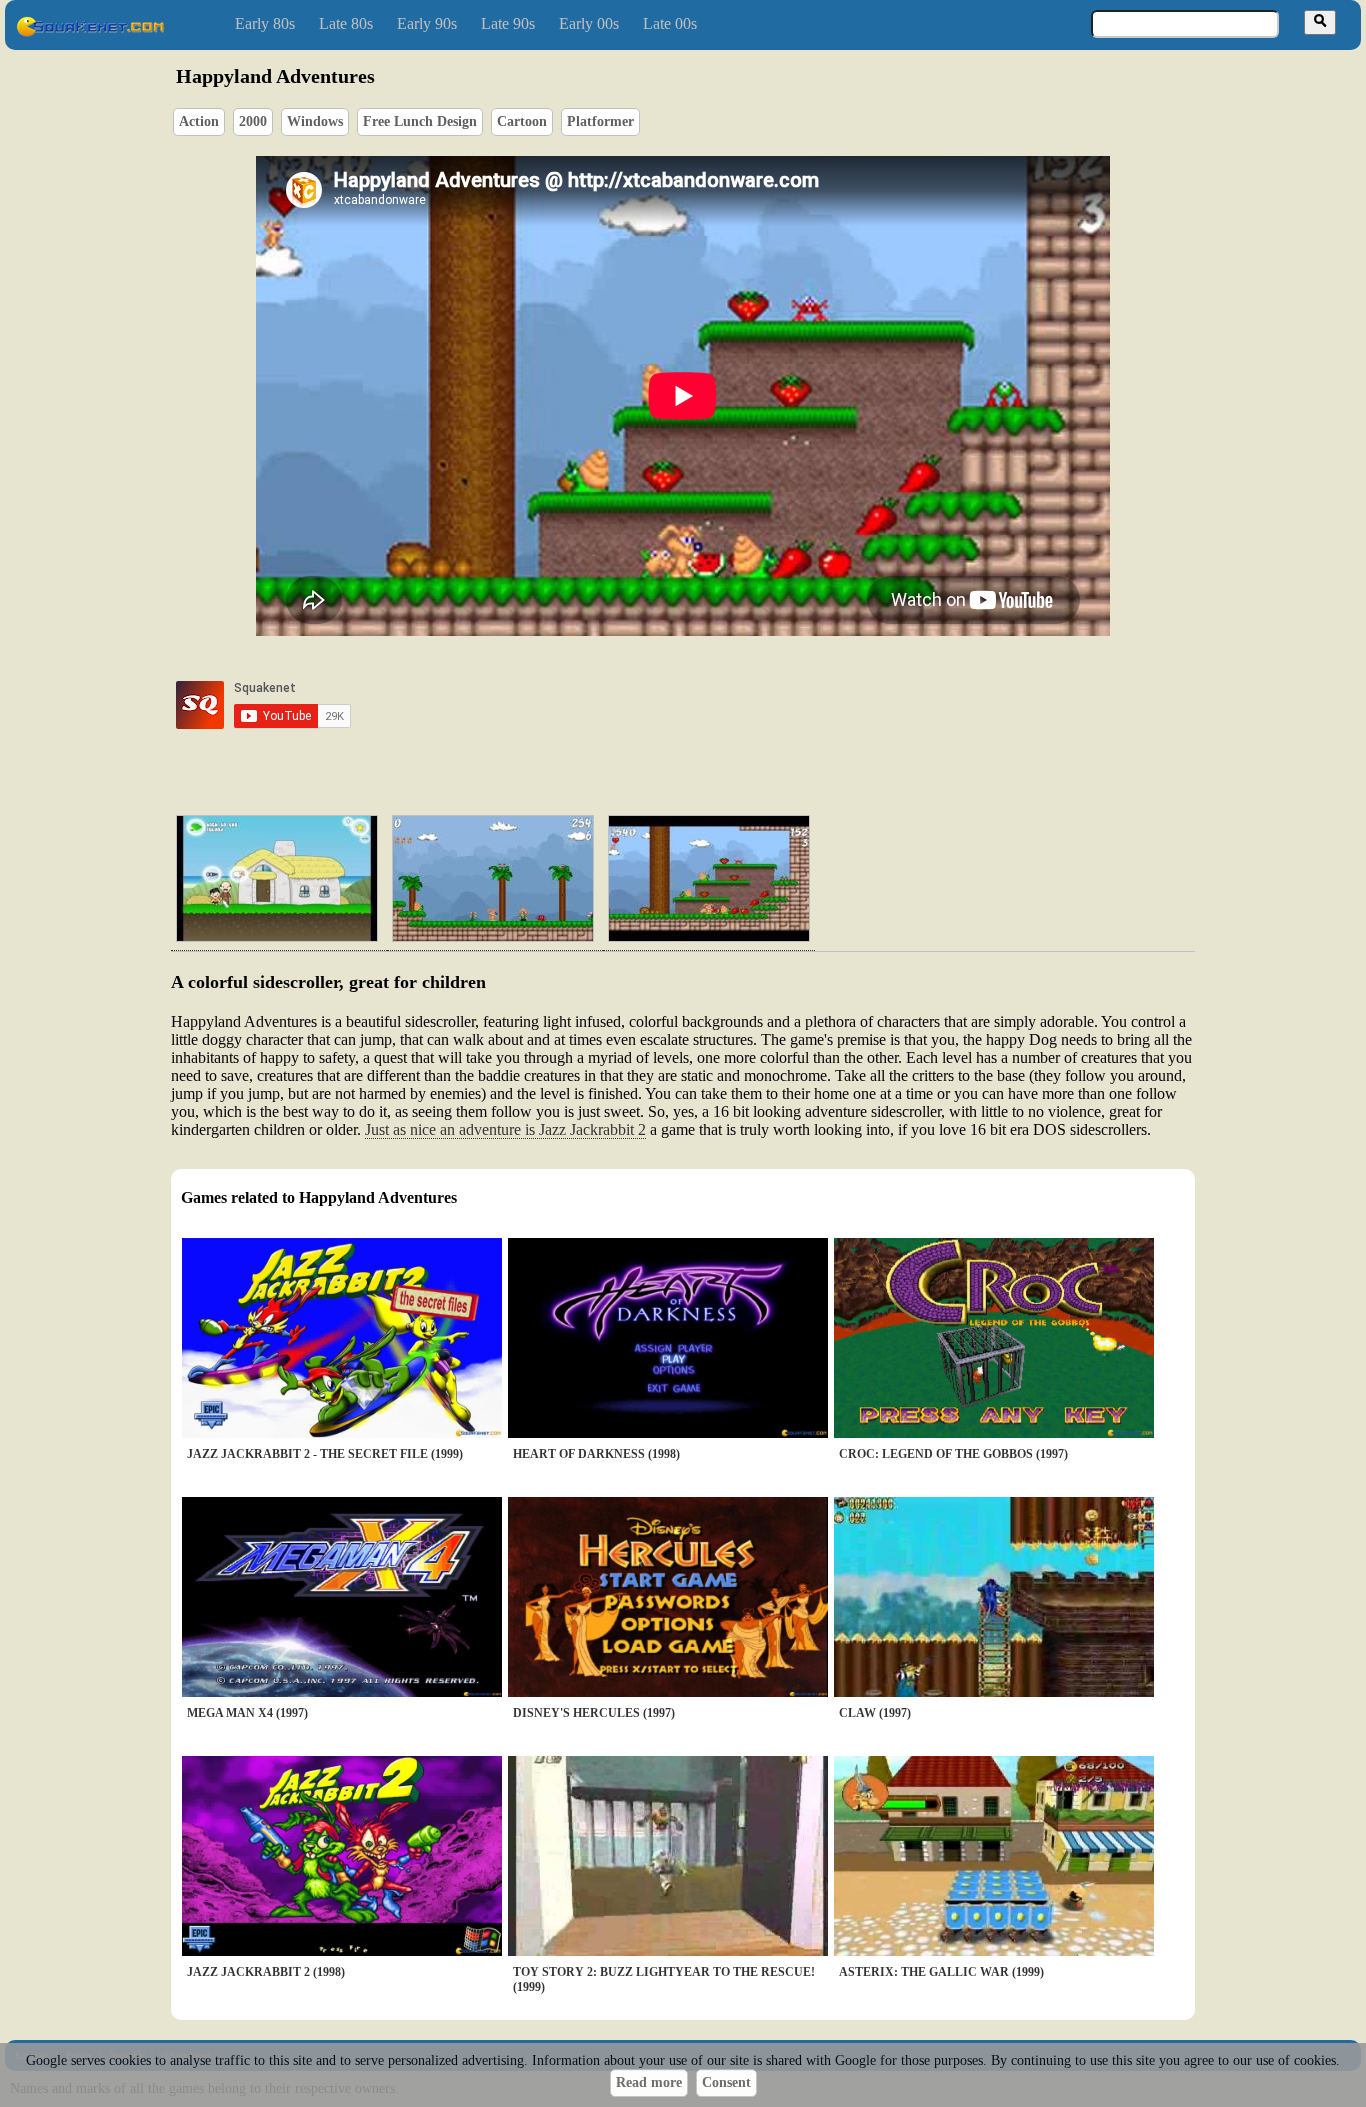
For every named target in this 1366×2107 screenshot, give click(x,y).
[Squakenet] (90, 32)
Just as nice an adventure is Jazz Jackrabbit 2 (505, 1129)
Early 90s (427, 23)
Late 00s (670, 23)
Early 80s (265, 23)
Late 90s (508, 23)
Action (199, 121)
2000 (253, 121)
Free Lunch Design (420, 121)
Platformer (600, 121)
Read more (649, 2082)
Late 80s (346, 23)
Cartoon (522, 121)
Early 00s (589, 23)
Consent (726, 2082)
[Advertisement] (740, 705)
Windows (315, 121)
